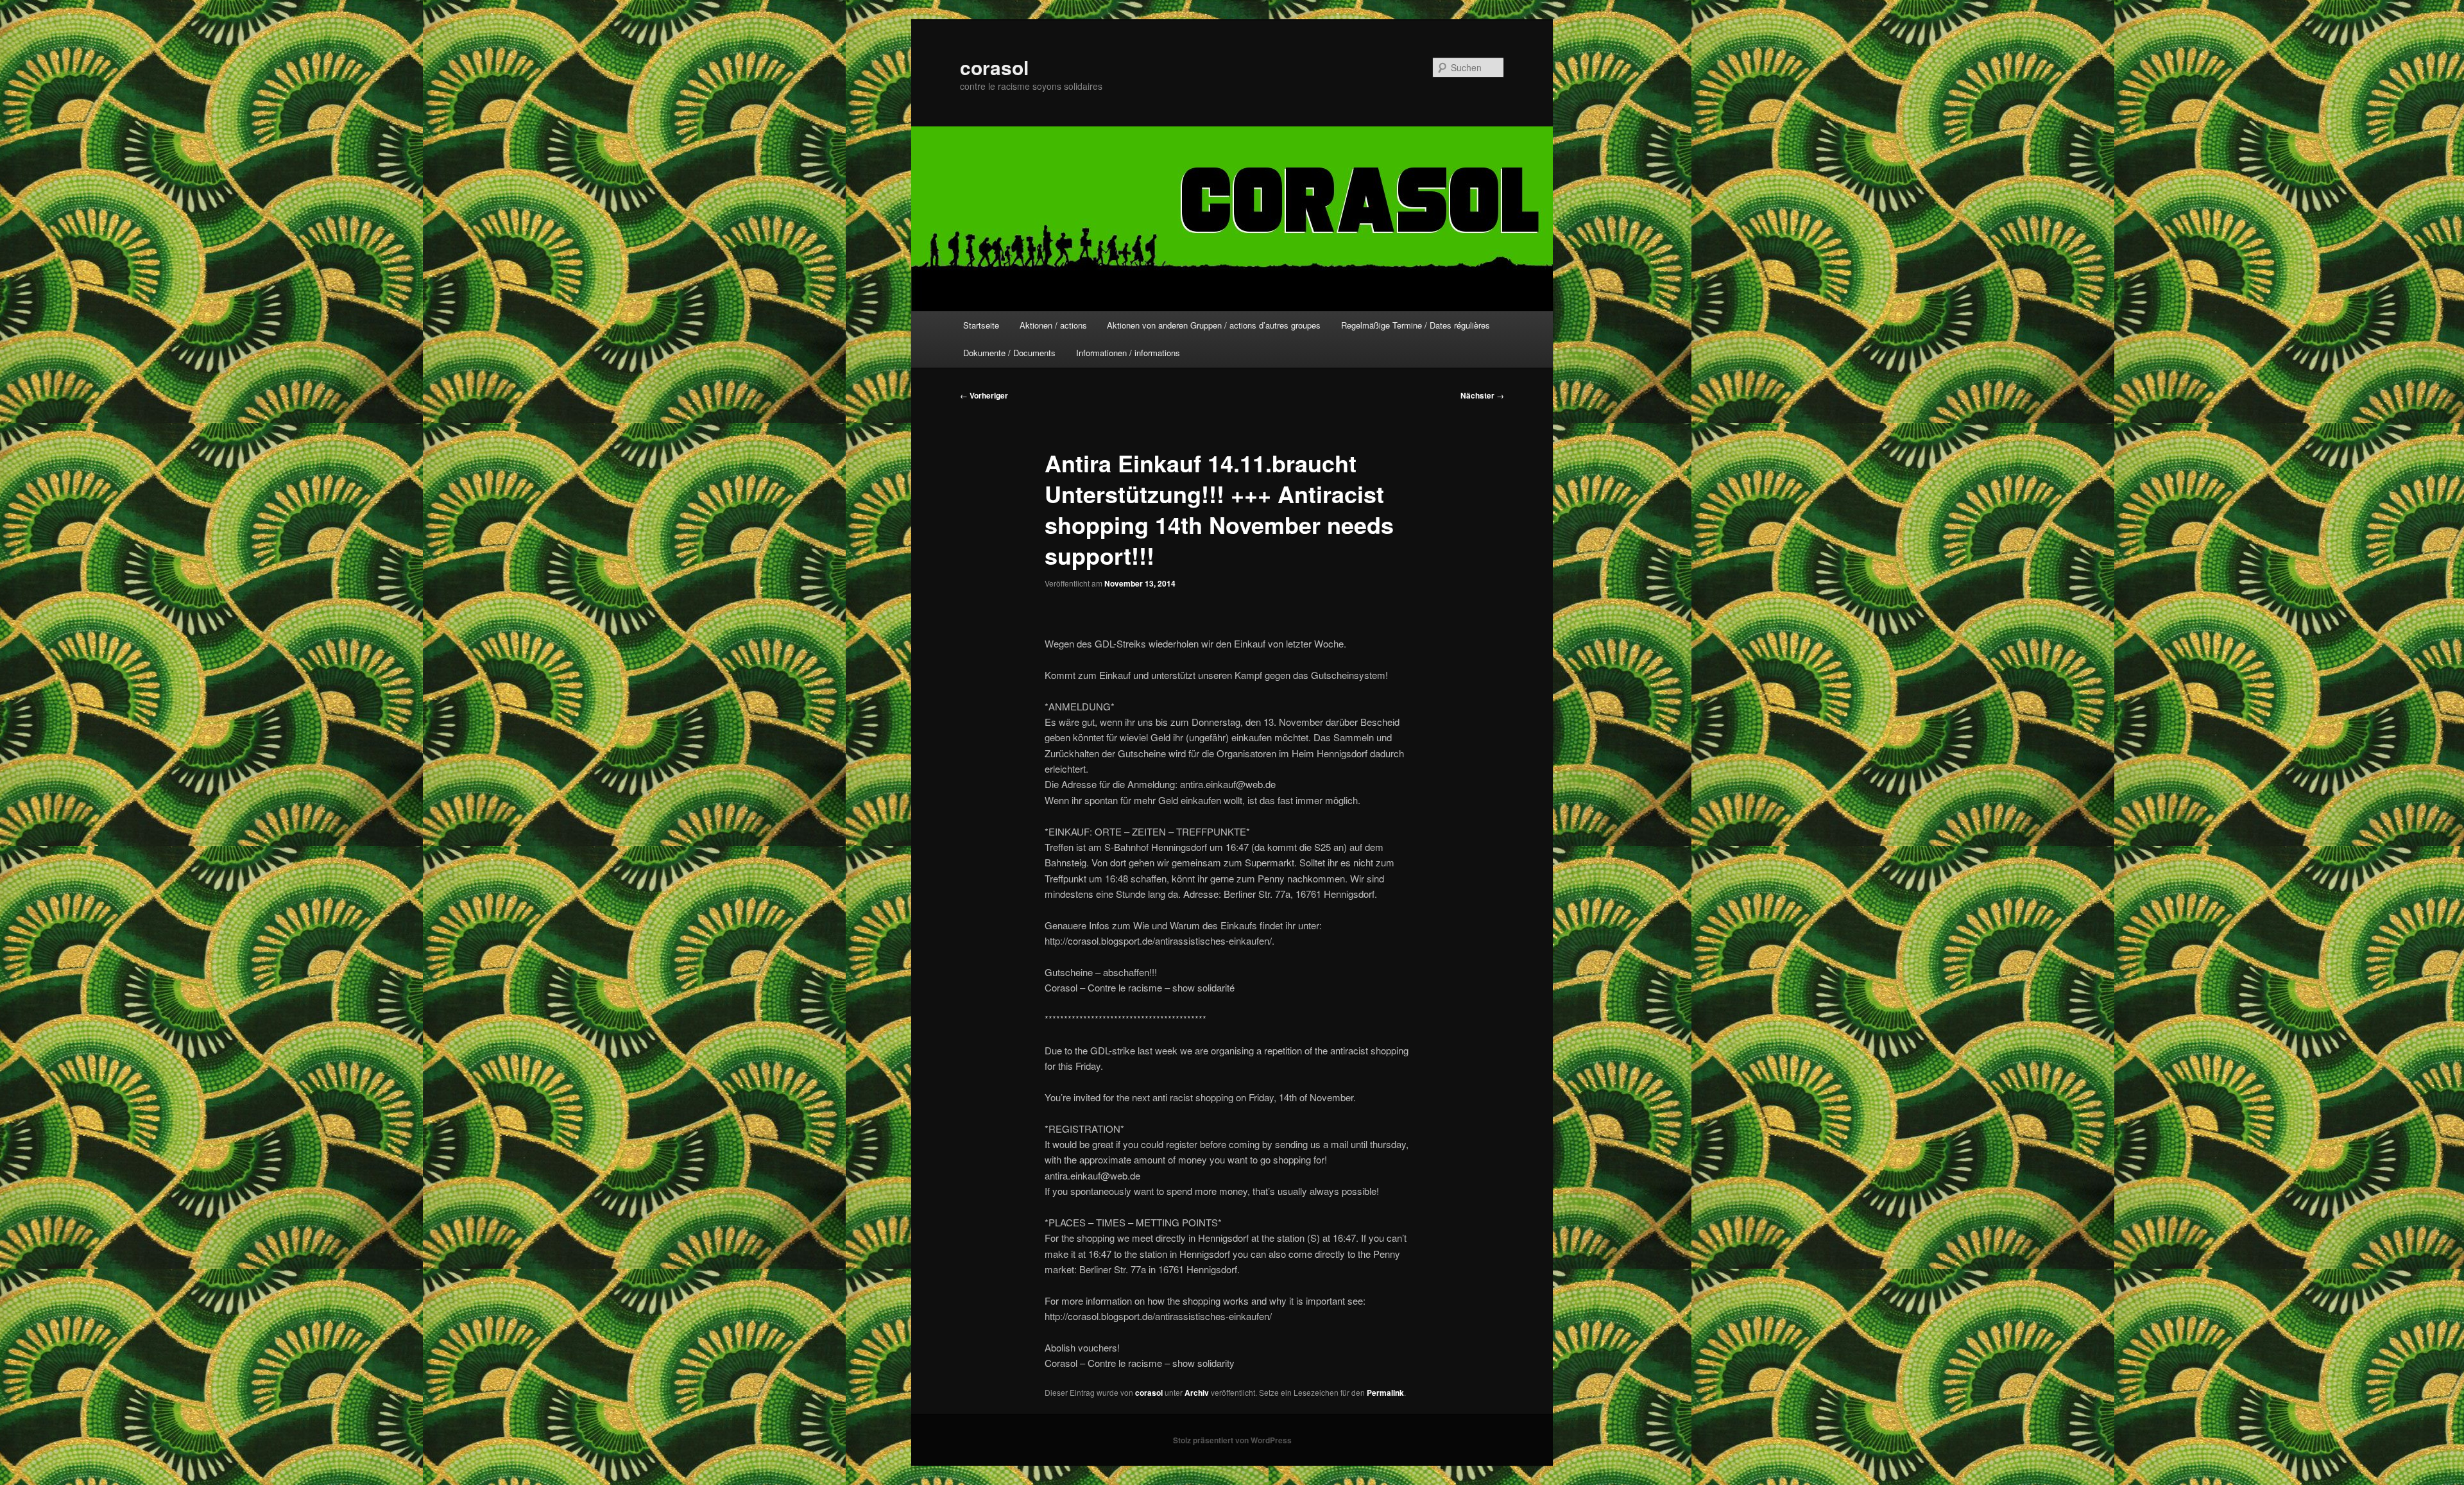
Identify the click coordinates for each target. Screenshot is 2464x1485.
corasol (994, 67)
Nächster (1482, 395)
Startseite (981, 325)
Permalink (1385, 1393)
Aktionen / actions (1053, 325)
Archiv (1197, 1393)
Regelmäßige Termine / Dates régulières (1416, 325)
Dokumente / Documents (1009, 353)
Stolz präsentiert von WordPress (1232, 1440)
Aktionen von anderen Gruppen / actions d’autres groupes (1214, 325)
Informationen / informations (1128, 353)
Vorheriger (984, 395)
